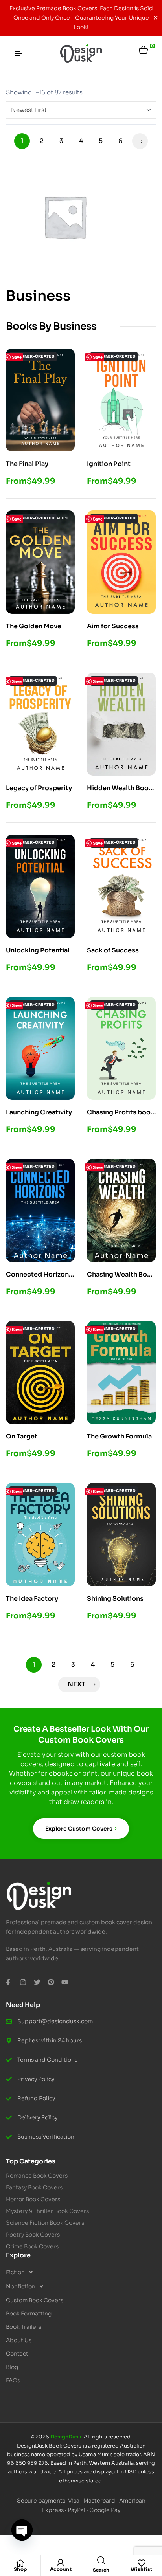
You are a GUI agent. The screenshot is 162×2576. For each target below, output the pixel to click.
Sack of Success (113, 950)
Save (17, 357)
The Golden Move (34, 626)
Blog (12, 2367)
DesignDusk (66, 2437)
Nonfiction (21, 2286)
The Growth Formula (119, 1436)
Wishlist (142, 2569)
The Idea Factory (32, 1599)
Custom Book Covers (35, 2300)
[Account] (61, 2563)
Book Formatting (29, 2314)
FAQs (13, 2380)
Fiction (15, 2272)
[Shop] (20, 2563)
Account (61, 2569)
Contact (17, 2354)
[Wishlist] (142, 2563)
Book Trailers (24, 2327)
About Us (19, 2340)
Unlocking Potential (38, 950)
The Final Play (27, 464)
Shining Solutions (115, 1599)
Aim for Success (113, 626)
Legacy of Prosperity (39, 788)
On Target (22, 1436)
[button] (81, 2272)
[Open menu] (18, 54)
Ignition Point (109, 464)
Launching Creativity (39, 1112)
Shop (20, 2569)
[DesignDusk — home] (81, 54)
